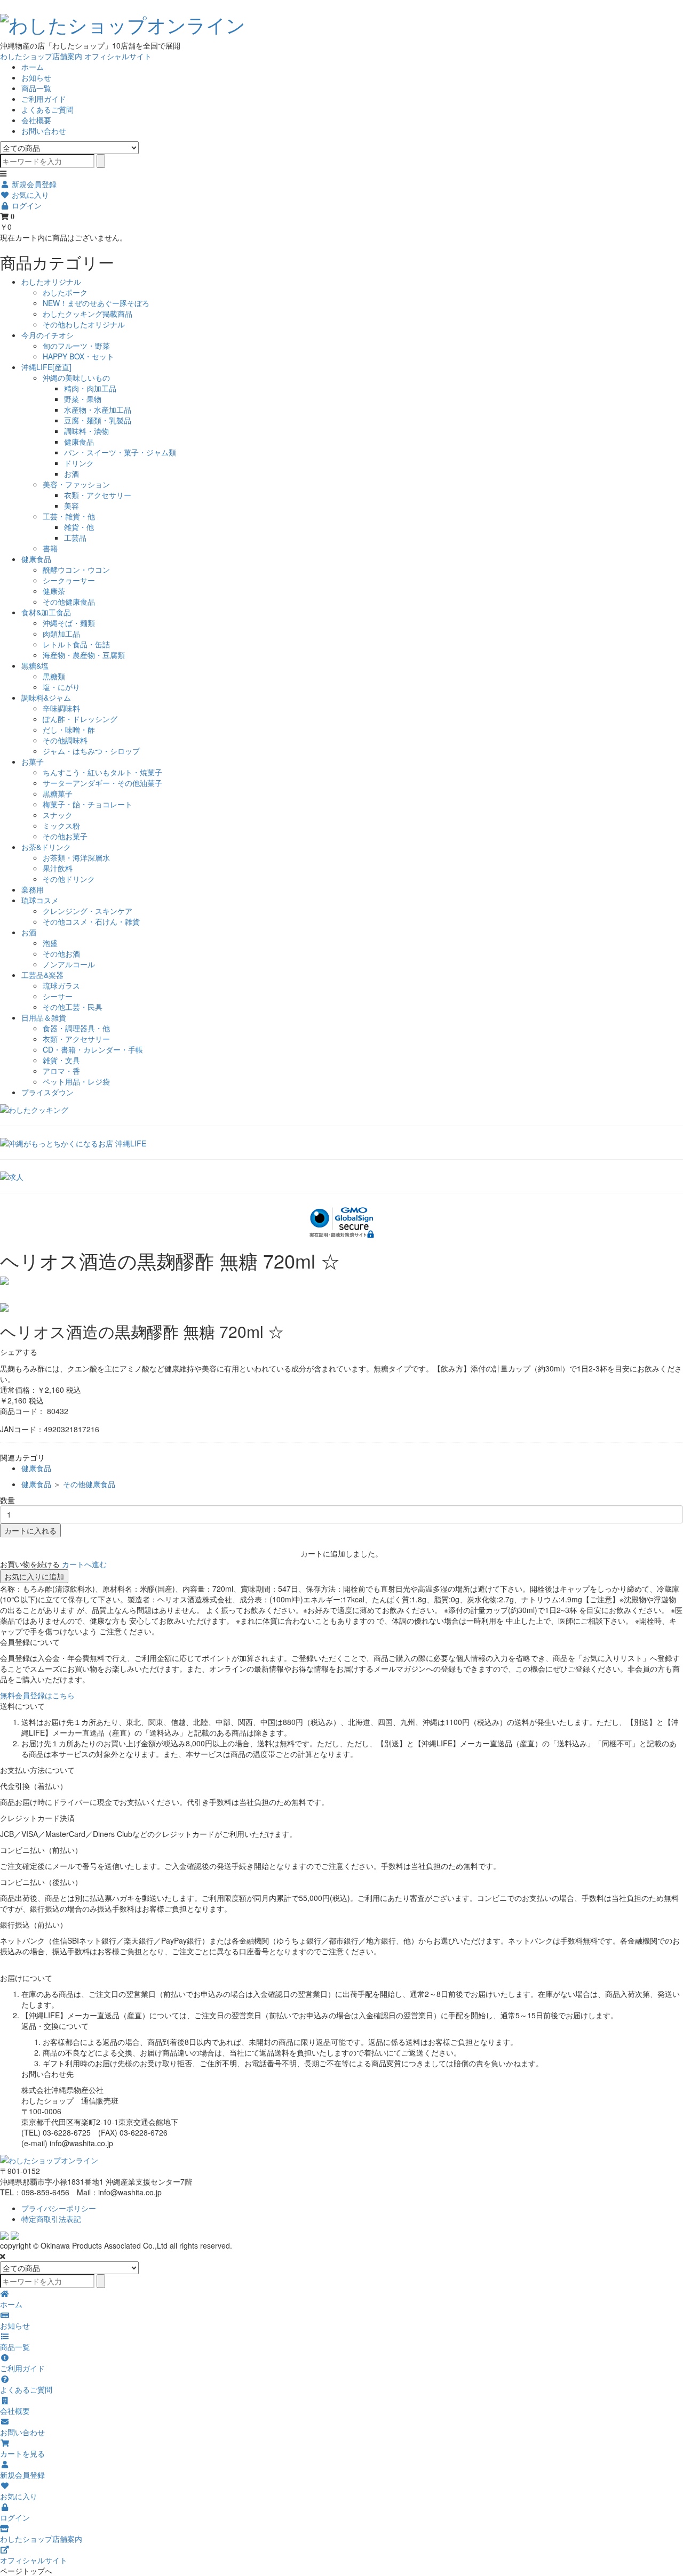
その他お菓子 (65, 836)
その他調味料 (65, 740)
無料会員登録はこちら (37, 1695)
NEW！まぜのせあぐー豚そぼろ (96, 303)
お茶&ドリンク (46, 847)
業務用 (33, 889)
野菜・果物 (83, 399)
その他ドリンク (69, 879)
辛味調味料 (61, 708)
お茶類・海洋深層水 (76, 857)
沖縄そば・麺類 (69, 623)
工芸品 (75, 537)
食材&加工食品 (46, 612)
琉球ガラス (61, 985)
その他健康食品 (69, 601)
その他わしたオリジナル (84, 324)
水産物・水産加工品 (98, 410)
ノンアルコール (69, 964)
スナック (58, 815)
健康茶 (54, 591)
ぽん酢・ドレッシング (80, 719)
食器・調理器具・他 (76, 1028)
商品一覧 (36, 88)
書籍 (50, 548)
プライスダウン (47, 1092)
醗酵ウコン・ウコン (76, 569)
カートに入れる (30, 1530)
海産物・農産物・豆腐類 (84, 655)
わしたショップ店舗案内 (41, 56)
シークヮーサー (69, 580)
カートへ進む (84, 1564)
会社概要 (36, 120)
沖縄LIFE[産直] (46, 367)
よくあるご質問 (47, 109)
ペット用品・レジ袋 (76, 1081)
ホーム (33, 67)
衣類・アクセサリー (98, 495)
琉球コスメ (40, 900)
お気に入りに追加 (34, 1576)
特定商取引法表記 (51, 2219)
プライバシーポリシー (59, 2208)
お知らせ (36, 77)
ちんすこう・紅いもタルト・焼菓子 (102, 772)
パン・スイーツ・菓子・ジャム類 (120, 452)
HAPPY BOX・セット (78, 356)
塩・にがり (61, 687)
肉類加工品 (61, 633)
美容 (72, 505)
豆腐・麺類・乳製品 (98, 420)
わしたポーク (65, 292)
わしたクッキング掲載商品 (88, 314)
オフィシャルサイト (118, 56)
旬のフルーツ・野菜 (76, 346)
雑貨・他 (79, 527)
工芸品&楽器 (42, 975)
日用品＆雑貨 (44, 1017)
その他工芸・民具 (73, 1007)
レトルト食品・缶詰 (76, 644)
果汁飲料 (58, 868)
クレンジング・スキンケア (88, 911)
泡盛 (50, 943)
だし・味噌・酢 (69, 729)
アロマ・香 (61, 1071)
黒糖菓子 (58, 793)
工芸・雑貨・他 (69, 516)
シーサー (58, 996)
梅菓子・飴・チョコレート (88, 804)
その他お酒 (61, 953)
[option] (341, 1281)
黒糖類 (54, 676)
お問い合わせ (44, 131)
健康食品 (79, 442)
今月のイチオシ (47, 335)
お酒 (72, 474)
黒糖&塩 (35, 665)
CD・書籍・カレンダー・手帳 (93, 1049)
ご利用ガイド (44, 99)
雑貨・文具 (61, 1060)
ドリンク (79, 463)
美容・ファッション (76, 484)
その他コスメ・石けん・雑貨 (91, 921)
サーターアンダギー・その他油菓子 (102, 783)
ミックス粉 (61, 825)
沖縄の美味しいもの (76, 378)
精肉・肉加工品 (90, 388)
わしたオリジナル (51, 282)
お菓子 (33, 761)
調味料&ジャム (46, 697)
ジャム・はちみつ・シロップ (91, 751)
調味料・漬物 (86, 431)
